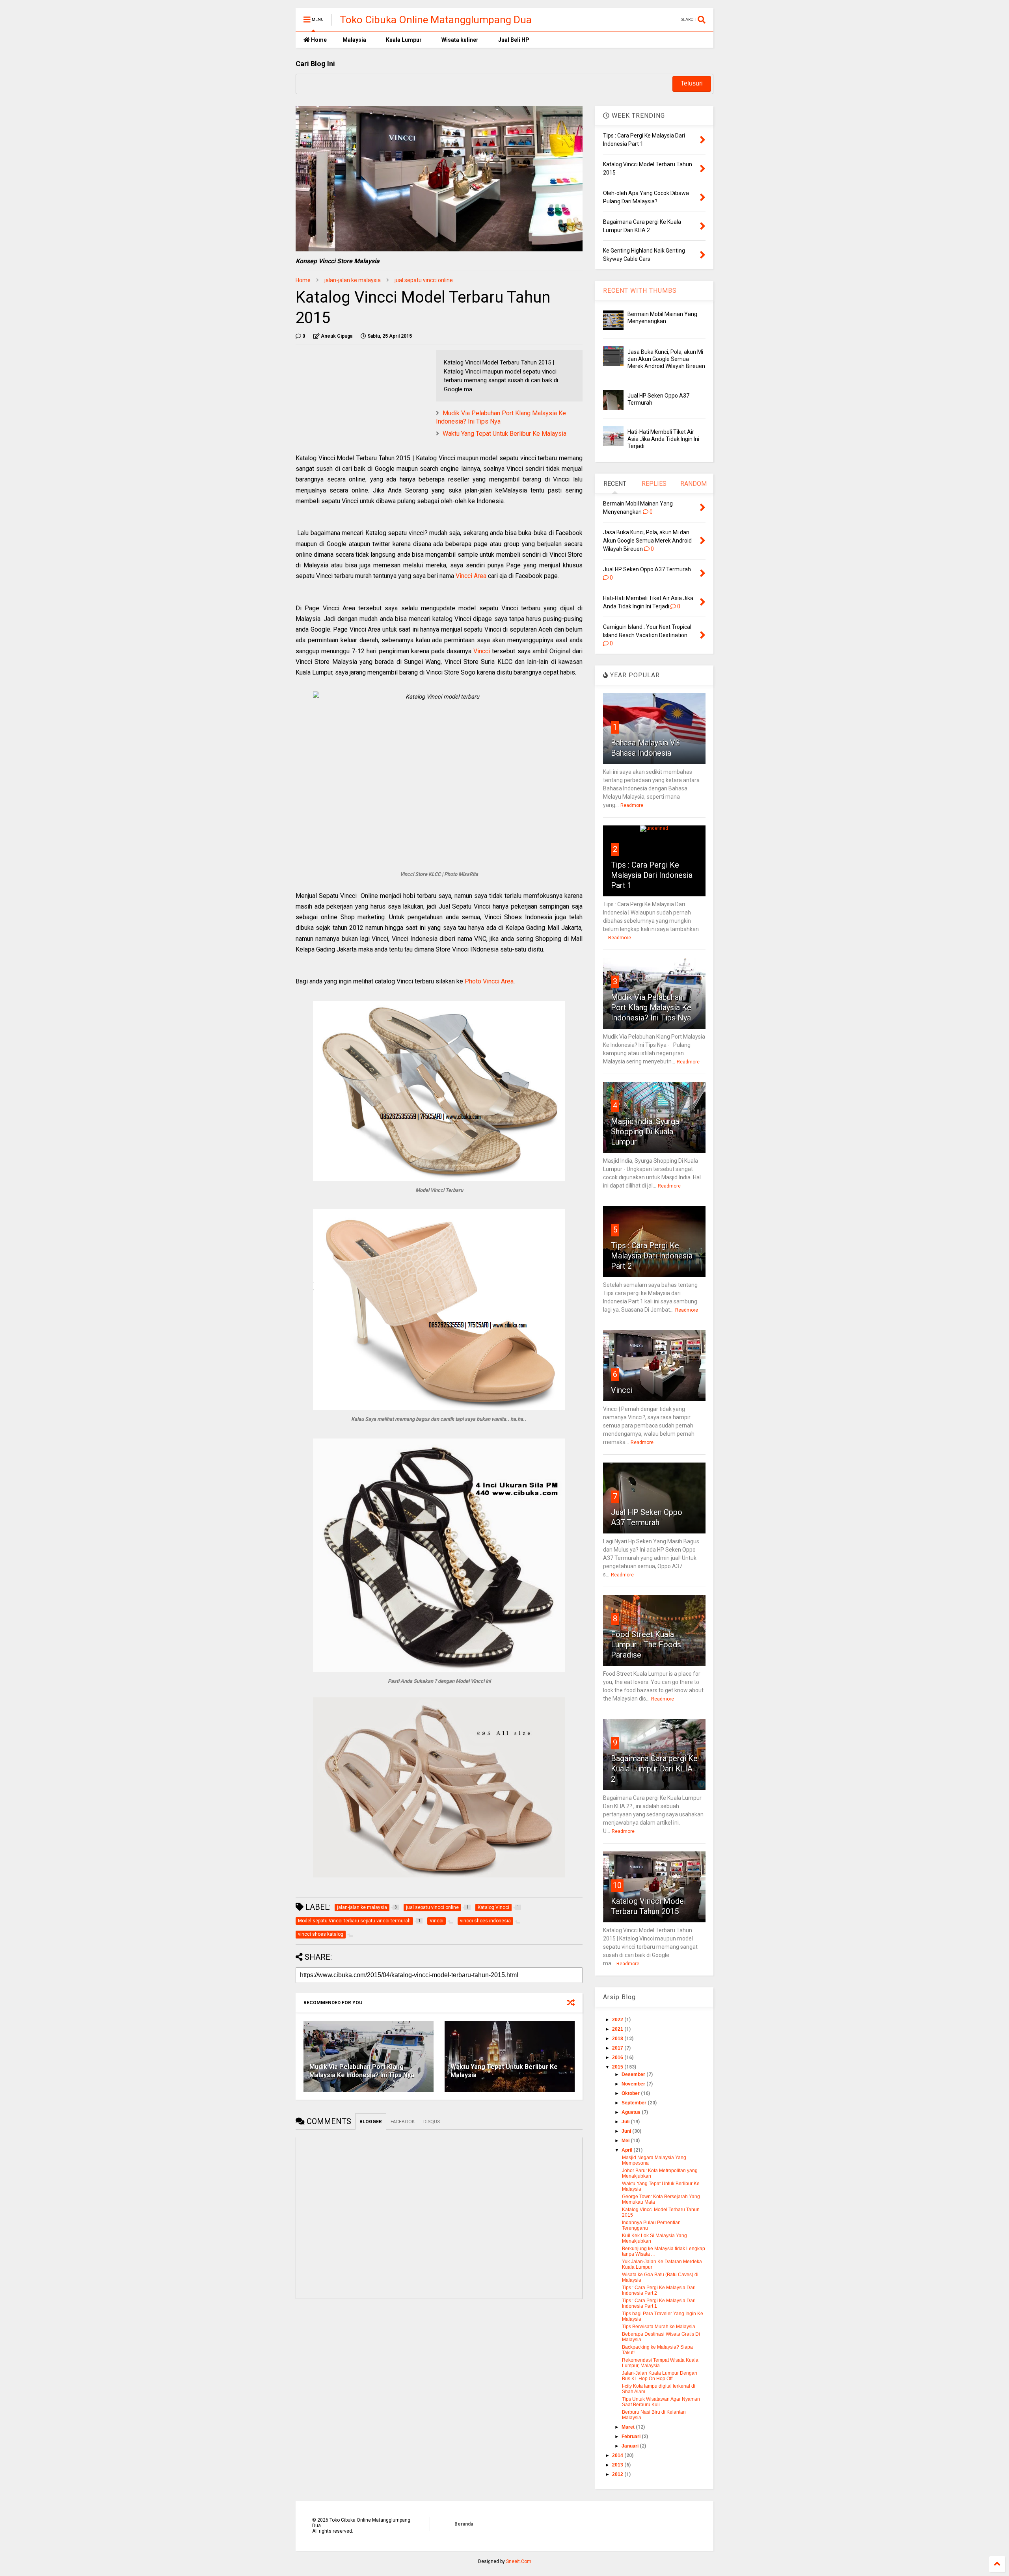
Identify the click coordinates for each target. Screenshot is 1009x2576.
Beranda (464, 2524)
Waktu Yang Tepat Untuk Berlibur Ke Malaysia (504, 434)
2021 (618, 2029)
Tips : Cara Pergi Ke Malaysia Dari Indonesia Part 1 (652, 875)
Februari (632, 2437)
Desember (634, 2074)
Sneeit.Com (519, 2561)
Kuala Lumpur (404, 40)
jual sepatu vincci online (424, 280)
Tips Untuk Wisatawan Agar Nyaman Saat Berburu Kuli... (661, 2402)
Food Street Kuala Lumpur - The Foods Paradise (646, 1645)
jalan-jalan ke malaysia (353, 280)
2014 (618, 2455)
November (634, 2084)
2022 (618, 2020)
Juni (627, 2131)
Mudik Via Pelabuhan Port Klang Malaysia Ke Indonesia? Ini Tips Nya (362, 2071)
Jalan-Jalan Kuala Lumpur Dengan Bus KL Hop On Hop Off (660, 2376)
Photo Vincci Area (489, 981)
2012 (618, 2474)
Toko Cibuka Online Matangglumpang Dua (436, 20)
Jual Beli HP (514, 40)
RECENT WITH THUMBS (640, 291)
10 (617, 1885)
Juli (626, 2122)
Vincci (482, 651)
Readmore (632, 805)
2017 (618, 2048)
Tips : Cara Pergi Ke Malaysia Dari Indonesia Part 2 (652, 1256)
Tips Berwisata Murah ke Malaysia (659, 2327)
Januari (631, 2446)
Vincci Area (471, 576)
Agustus (632, 2112)
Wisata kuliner (460, 40)
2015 (618, 2067)
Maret (629, 2427)
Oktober (631, 2093)
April (627, 2150)
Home (318, 40)
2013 (618, 2465)
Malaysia (354, 40)
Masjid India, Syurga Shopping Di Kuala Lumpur (645, 1132)
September (635, 2103)
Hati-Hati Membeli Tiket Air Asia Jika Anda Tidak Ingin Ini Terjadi (663, 439)
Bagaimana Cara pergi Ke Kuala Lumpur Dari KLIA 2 (654, 1769)
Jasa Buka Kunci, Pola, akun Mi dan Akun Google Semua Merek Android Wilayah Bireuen (666, 359)
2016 (618, 2057)
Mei (626, 2141)
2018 (618, 2039)
